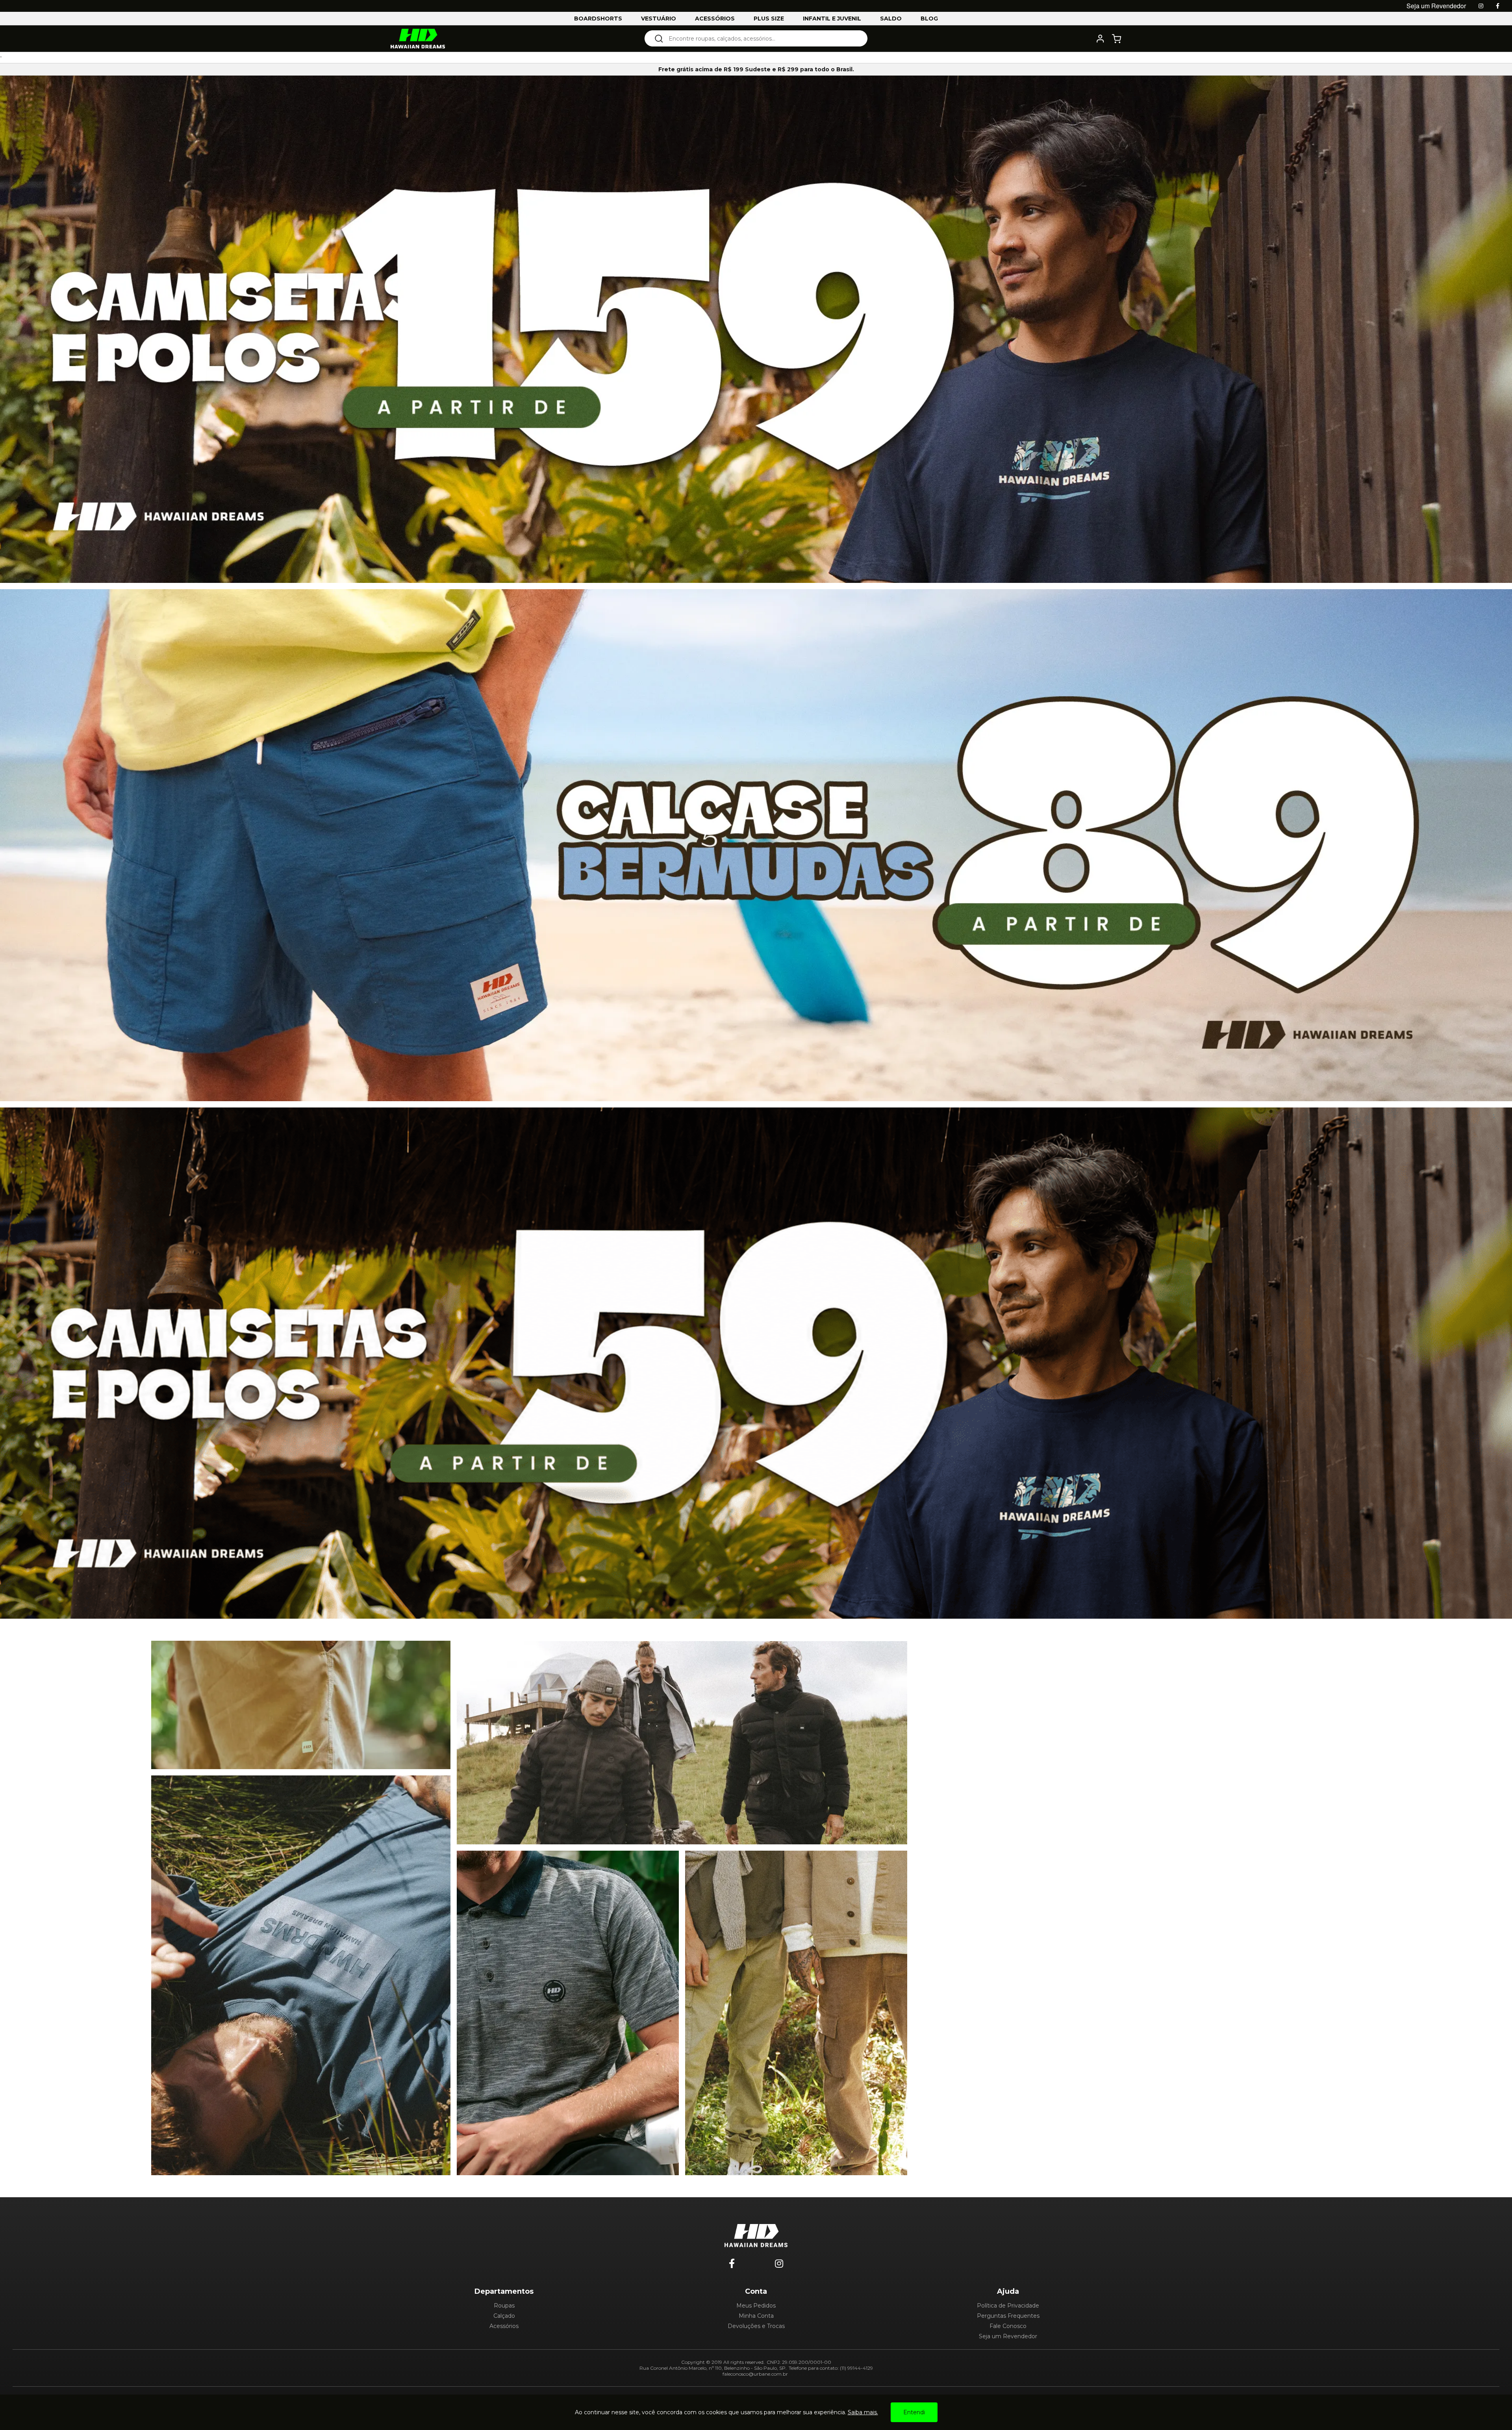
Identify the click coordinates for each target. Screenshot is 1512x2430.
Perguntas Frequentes (1008, 2316)
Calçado (504, 2316)
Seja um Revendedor (1008, 2336)
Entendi (914, 2412)
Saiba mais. (863, 2412)
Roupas (504, 2306)
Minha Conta (756, 2316)
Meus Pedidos (756, 2306)
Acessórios (504, 2326)
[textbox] (761, 38)
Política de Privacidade (1008, 2306)
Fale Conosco (1008, 2326)
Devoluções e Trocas (756, 2326)
